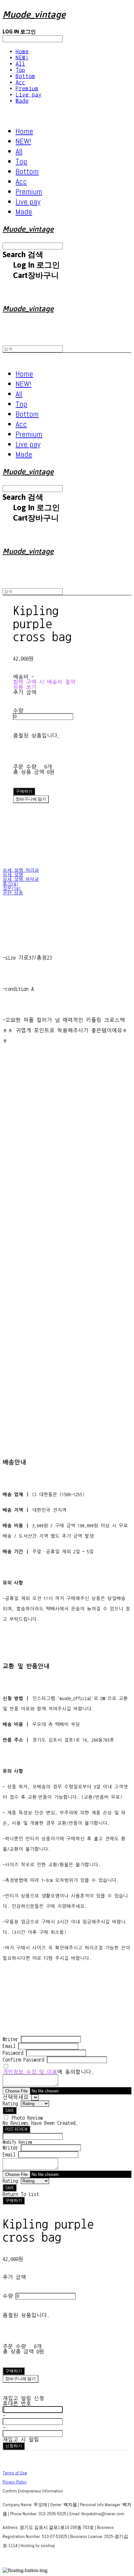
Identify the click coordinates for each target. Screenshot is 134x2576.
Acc (20, 82)
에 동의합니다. (48, 2072)
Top (20, 70)
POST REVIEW (16, 2129)
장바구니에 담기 (20, 2379)
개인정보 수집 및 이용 (30, 2072)
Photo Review (27, 2118)
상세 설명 (13, 875)
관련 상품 (13, 893)
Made (22, 101)
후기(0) (11, 884)
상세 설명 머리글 (21, 870)
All (20, 64)
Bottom (25, 76)
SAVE (10, 2110)
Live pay (29, 95)
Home (22, 51)
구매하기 (14, 2200)
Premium (27, 88)
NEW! (22, 58)
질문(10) (12, 889)
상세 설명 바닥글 (21, 879)
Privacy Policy (15, 2482)
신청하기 (14, 2446)
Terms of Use (15, 2473)
